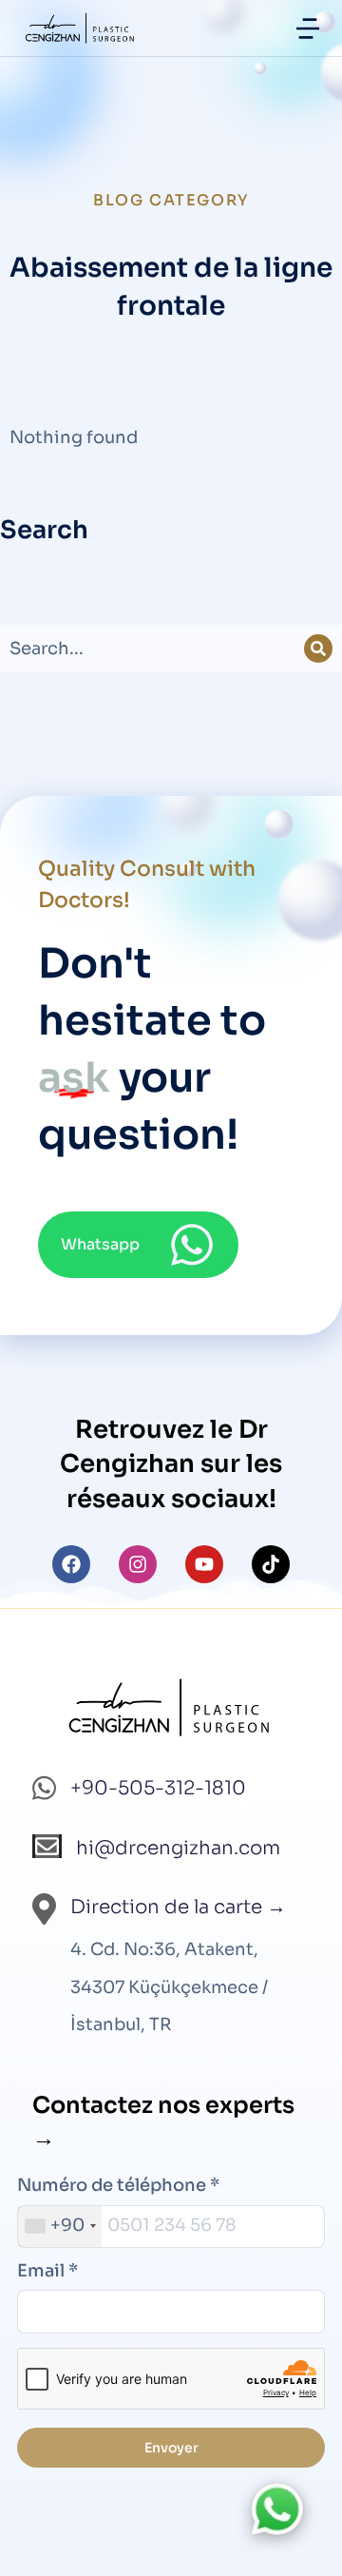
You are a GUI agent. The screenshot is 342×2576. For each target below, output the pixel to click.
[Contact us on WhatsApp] (277, 2509)
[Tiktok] (271, 1564)
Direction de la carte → (178, 1907)
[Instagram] (138, 1564)
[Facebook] (71, 1564)
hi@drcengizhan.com (178, 1848)
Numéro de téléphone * (118, 2185)
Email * (47, 2271)
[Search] (318, 649)
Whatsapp (100, 1244)
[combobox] (60, 2227)
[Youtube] (204, 1564)
